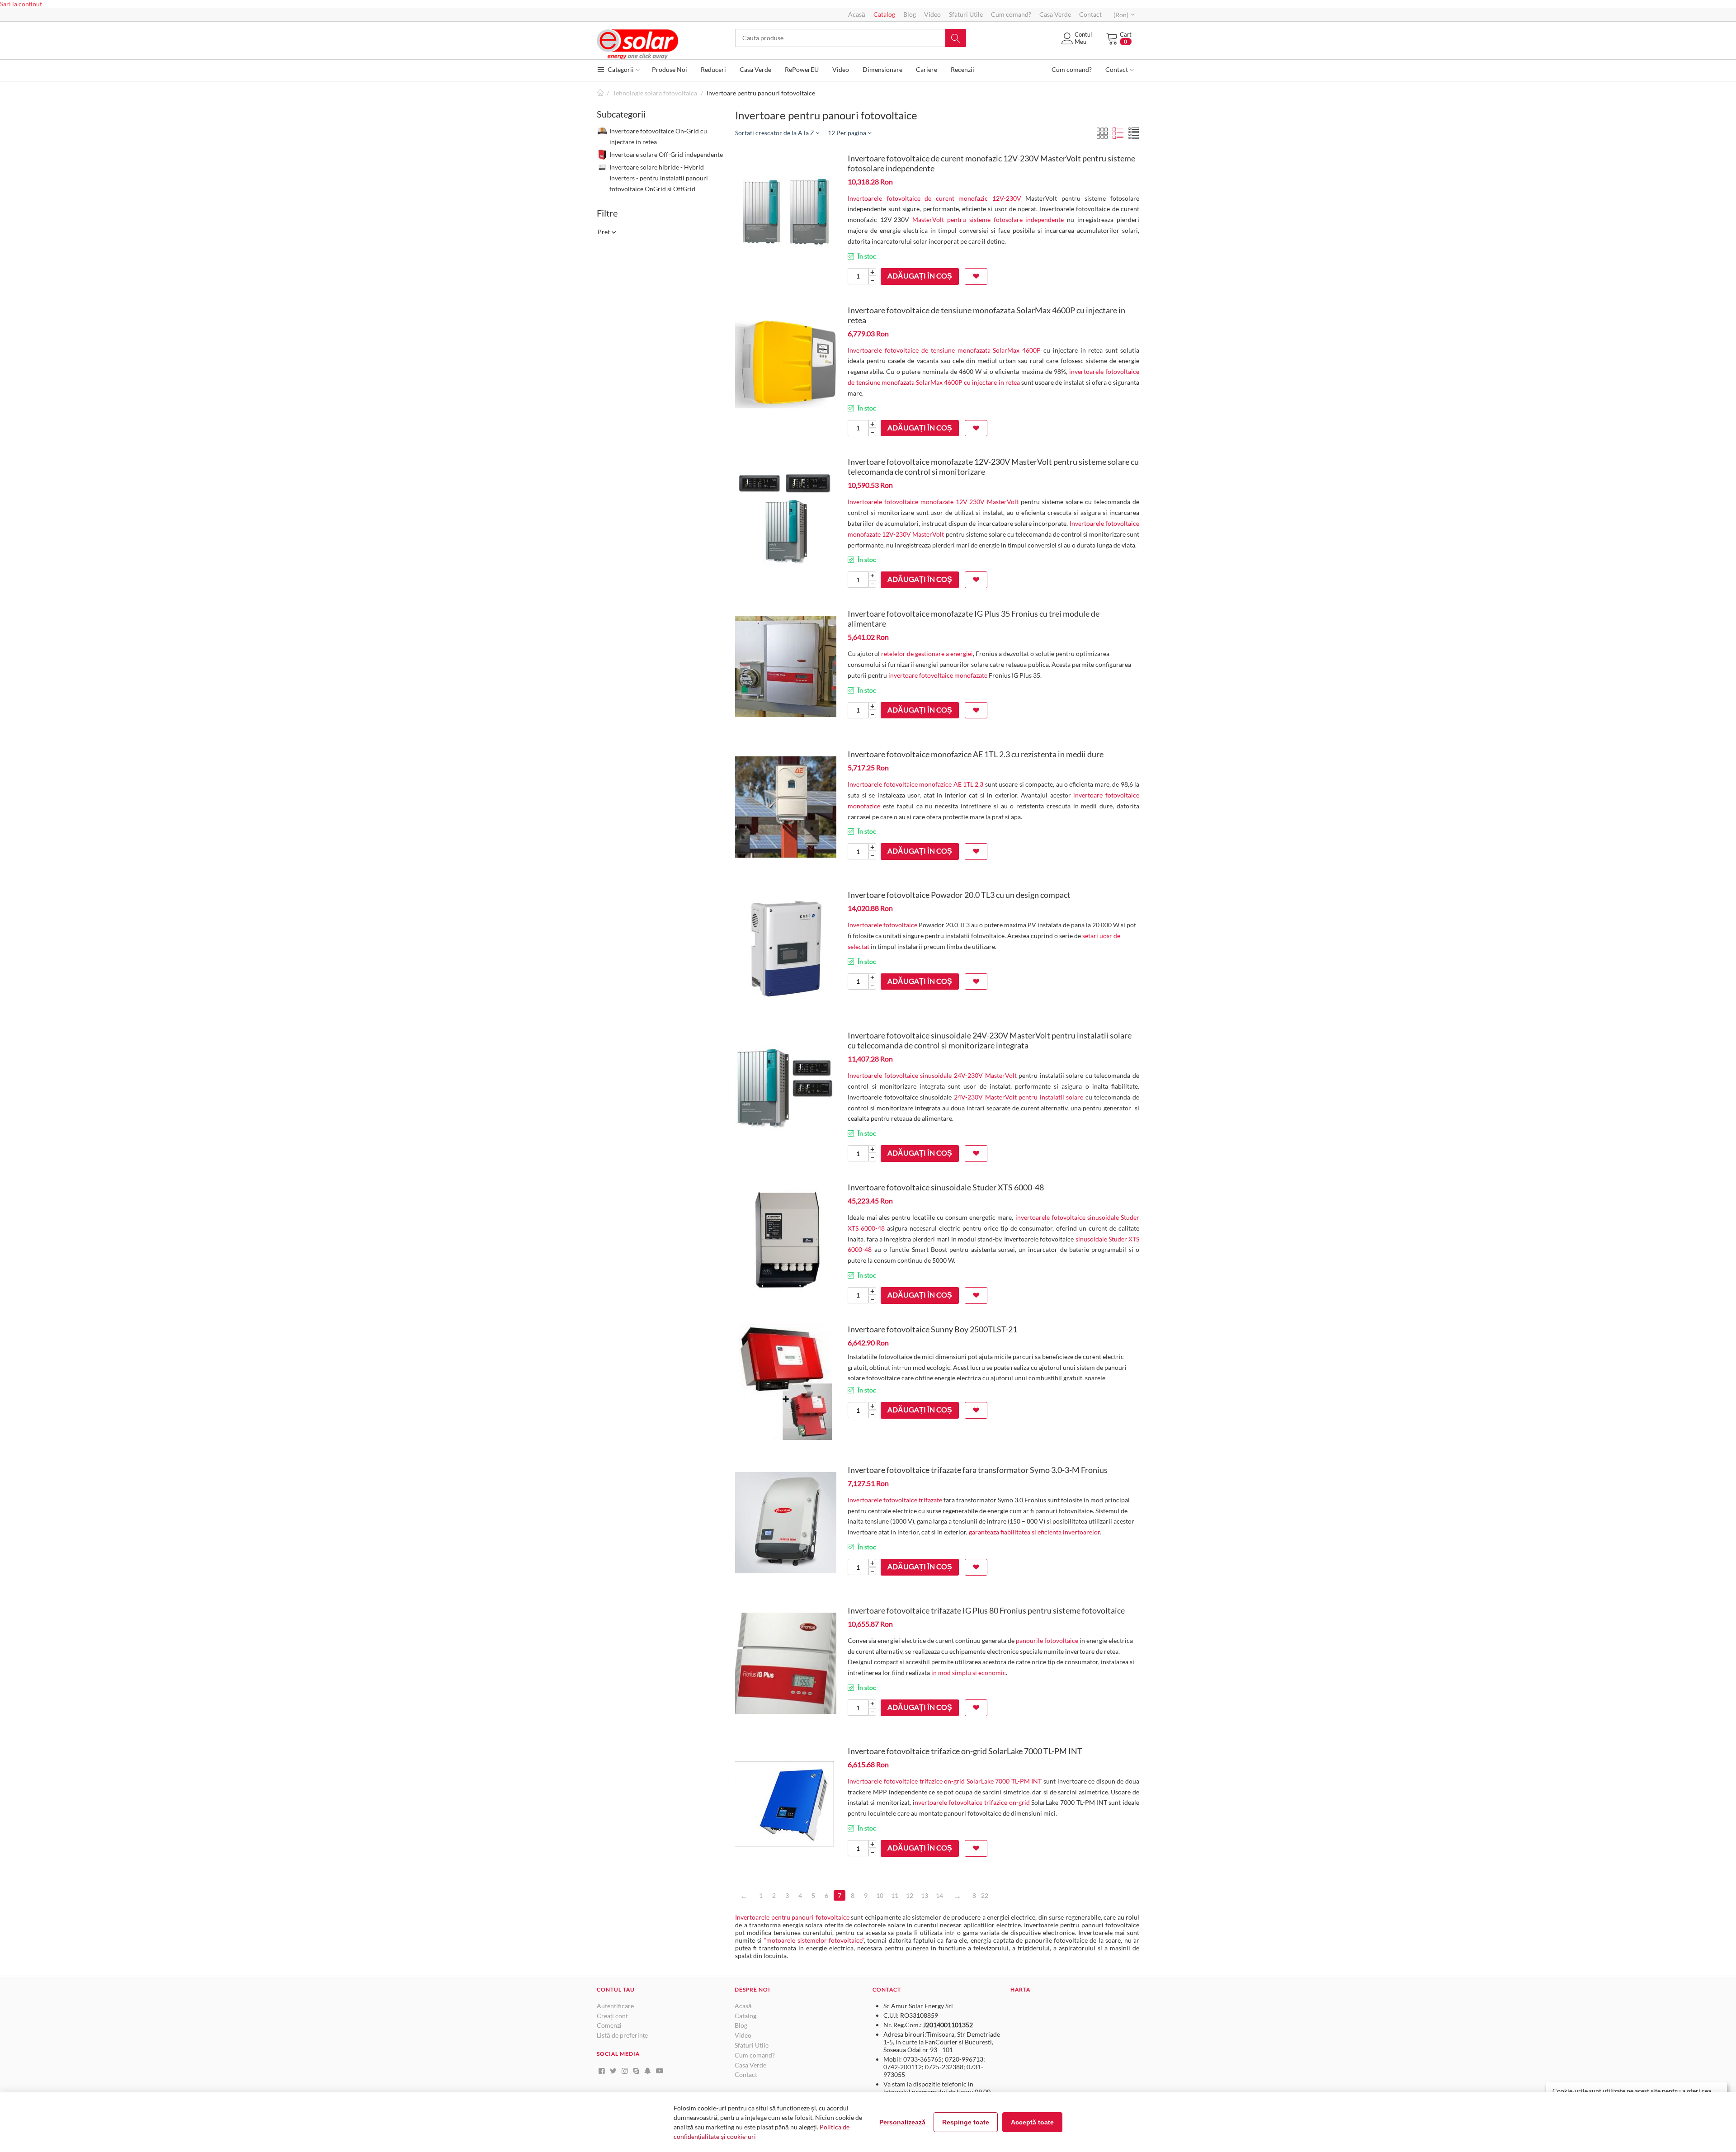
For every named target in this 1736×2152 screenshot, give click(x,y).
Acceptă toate (1032, 2122)
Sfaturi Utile (966, 14)
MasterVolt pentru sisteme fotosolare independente (988, 219)
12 (910, 1895)
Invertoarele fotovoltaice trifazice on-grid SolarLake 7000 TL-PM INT (945, 1781)
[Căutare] (956, 38)
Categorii (620, 69)
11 (895, 1895)
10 (880, 1895)
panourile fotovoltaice (1047, 1640)
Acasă (857, 14)
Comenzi (609, 2025)
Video (932, 14)
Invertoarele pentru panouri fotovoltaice (792, 1917)
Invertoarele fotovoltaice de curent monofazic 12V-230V (934, 198)
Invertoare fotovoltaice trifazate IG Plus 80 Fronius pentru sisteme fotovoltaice (986, 1610)
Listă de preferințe (622, 2035)
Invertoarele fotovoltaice (882, 925)
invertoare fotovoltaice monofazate (938, 675)
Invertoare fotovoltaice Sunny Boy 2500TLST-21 (932, 1329)
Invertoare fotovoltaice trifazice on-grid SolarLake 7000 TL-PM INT (965, 1751)
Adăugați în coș (920, 276)
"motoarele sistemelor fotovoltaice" (814, 1940)
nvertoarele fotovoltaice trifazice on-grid (972, 1802)
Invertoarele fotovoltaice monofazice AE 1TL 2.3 (915, 784)
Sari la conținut (21, 4)
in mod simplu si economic (969, 1673)
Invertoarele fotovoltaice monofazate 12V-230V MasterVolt (933, 502)
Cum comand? (1011, 14)
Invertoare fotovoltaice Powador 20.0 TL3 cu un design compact (959, 895)
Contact (1090, 14)
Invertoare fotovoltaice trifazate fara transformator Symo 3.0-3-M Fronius (978, 1470)
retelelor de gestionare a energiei (927, 654)
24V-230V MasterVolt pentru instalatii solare (1019, 1097)
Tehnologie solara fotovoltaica (655, 93)
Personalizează (902, 2122)
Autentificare (615, 2006)
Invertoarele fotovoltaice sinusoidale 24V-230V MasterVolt (932, 1075)
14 (939, 1895)
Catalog (884, 14)
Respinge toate (966, 2122)
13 (925, 1895)
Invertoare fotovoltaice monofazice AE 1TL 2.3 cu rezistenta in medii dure (976, 754)
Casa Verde (1055, 14)
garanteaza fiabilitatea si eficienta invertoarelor (1034, 1532)
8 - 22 (980, 1895)
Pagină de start (600, 93)
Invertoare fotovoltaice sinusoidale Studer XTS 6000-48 (946, 1187)
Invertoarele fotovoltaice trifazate (895, 1500)
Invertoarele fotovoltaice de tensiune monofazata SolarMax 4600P (944, 350)
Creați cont (612, 2016)
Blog (910, 14)
